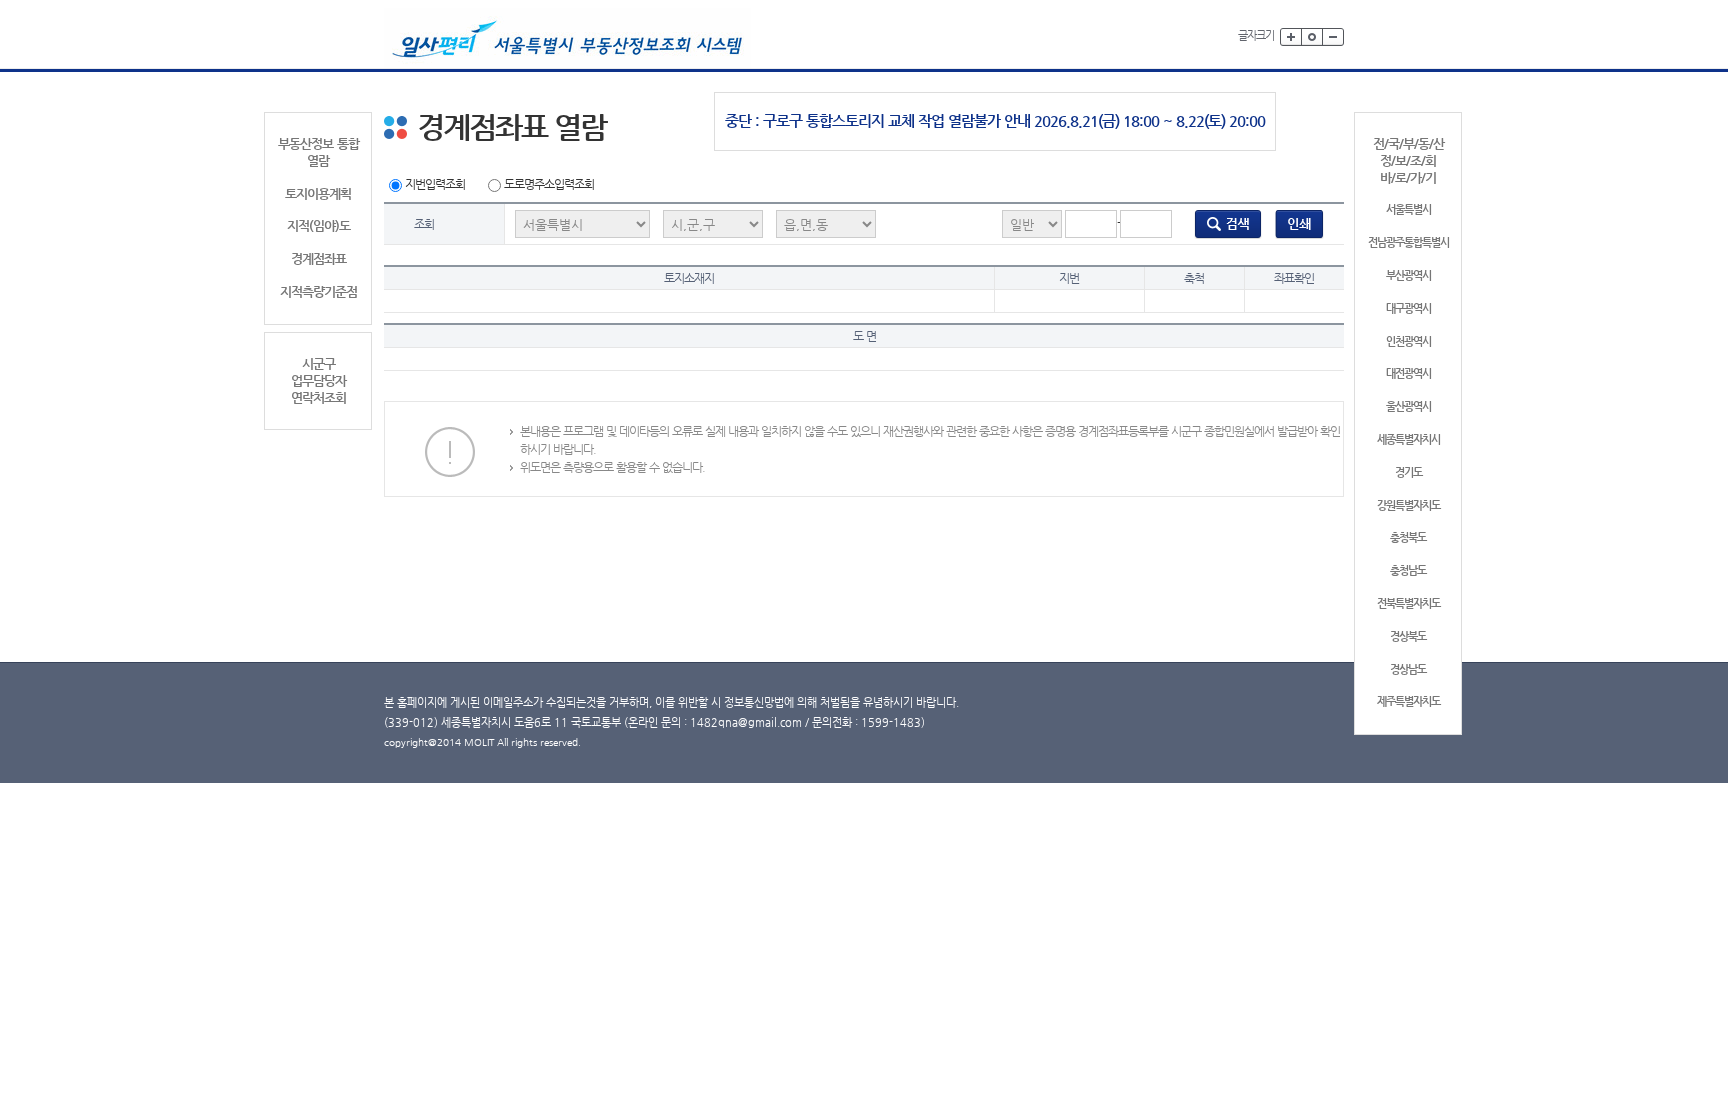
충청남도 (1408, 570)
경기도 (1408, 472)
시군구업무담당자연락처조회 (318, 380)
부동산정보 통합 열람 (318, 152)
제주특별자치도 (1408, 701)
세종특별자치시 (1408, 439)
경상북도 (1408, 636)
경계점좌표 (318, 258)
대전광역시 (1408, 373)
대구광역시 (1408, 308)
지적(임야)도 (318, 225)
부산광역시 (1408, 275)
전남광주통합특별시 (1408, 242)
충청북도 (1408, 537)
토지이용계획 (318, 193)
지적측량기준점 (318, 291)
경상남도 (1408, 669)
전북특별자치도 (1408, 603)
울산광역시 (1408, 406)
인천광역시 (1408, 341)
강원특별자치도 (1408, 505)
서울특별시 (1408, 209)
